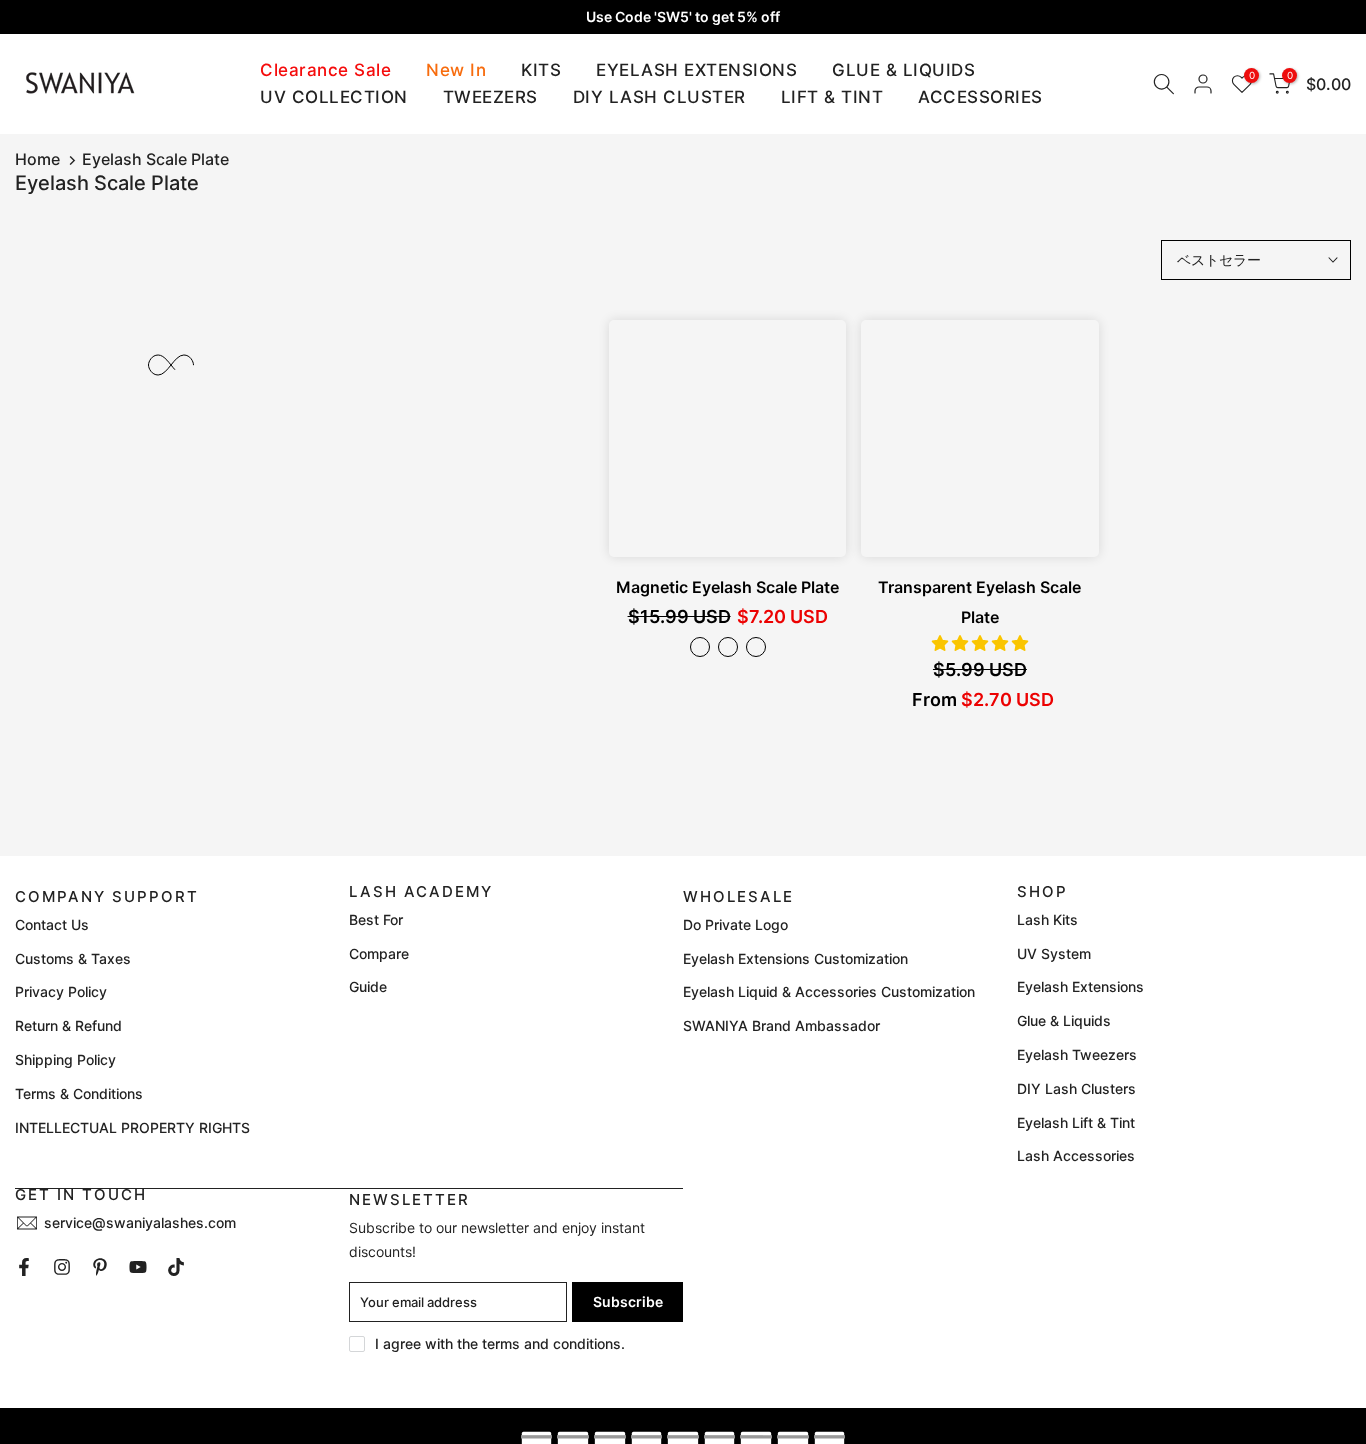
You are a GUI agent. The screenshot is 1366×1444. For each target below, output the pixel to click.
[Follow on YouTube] (138, 1267)
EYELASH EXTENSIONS (696, 70)
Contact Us (52, 924)
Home (37, 159)
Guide (368, 986)
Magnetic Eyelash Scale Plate (727, 587)
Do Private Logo (735, 924)
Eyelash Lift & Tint (1076, 1122)
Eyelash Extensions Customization (795, 958)
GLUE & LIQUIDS (903, 70)
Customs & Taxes (73, 958)
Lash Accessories (1076, 1155)
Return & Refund (68, 1025)
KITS (541, 70)
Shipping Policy (65, 1059)
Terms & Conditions (79, 1093)
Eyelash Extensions (1080, 986)
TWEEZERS (490, 97)
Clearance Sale (325, 70)
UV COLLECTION (334, 97)
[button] (980, 643)
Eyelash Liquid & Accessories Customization (829, 991)
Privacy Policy (61, 991)
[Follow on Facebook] (24, 1267)
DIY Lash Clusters (1076, 1088)
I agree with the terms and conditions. (500, 1343)
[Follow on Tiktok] (176, 1267)
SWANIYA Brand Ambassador (781, 1025)
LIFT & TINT (832, 97)
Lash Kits (1047, 919)
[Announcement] (683, 17)
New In (456, 70)
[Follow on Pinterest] (100, 1267)
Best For (376, 919)
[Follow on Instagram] (62, 1267)
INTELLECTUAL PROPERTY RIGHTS (132, 1127)
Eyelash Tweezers (1077, 1054)
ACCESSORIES (980, 97)
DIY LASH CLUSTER (659, 97)
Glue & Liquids (1064, 1020)
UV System (1054, 953)
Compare (379, 953)
